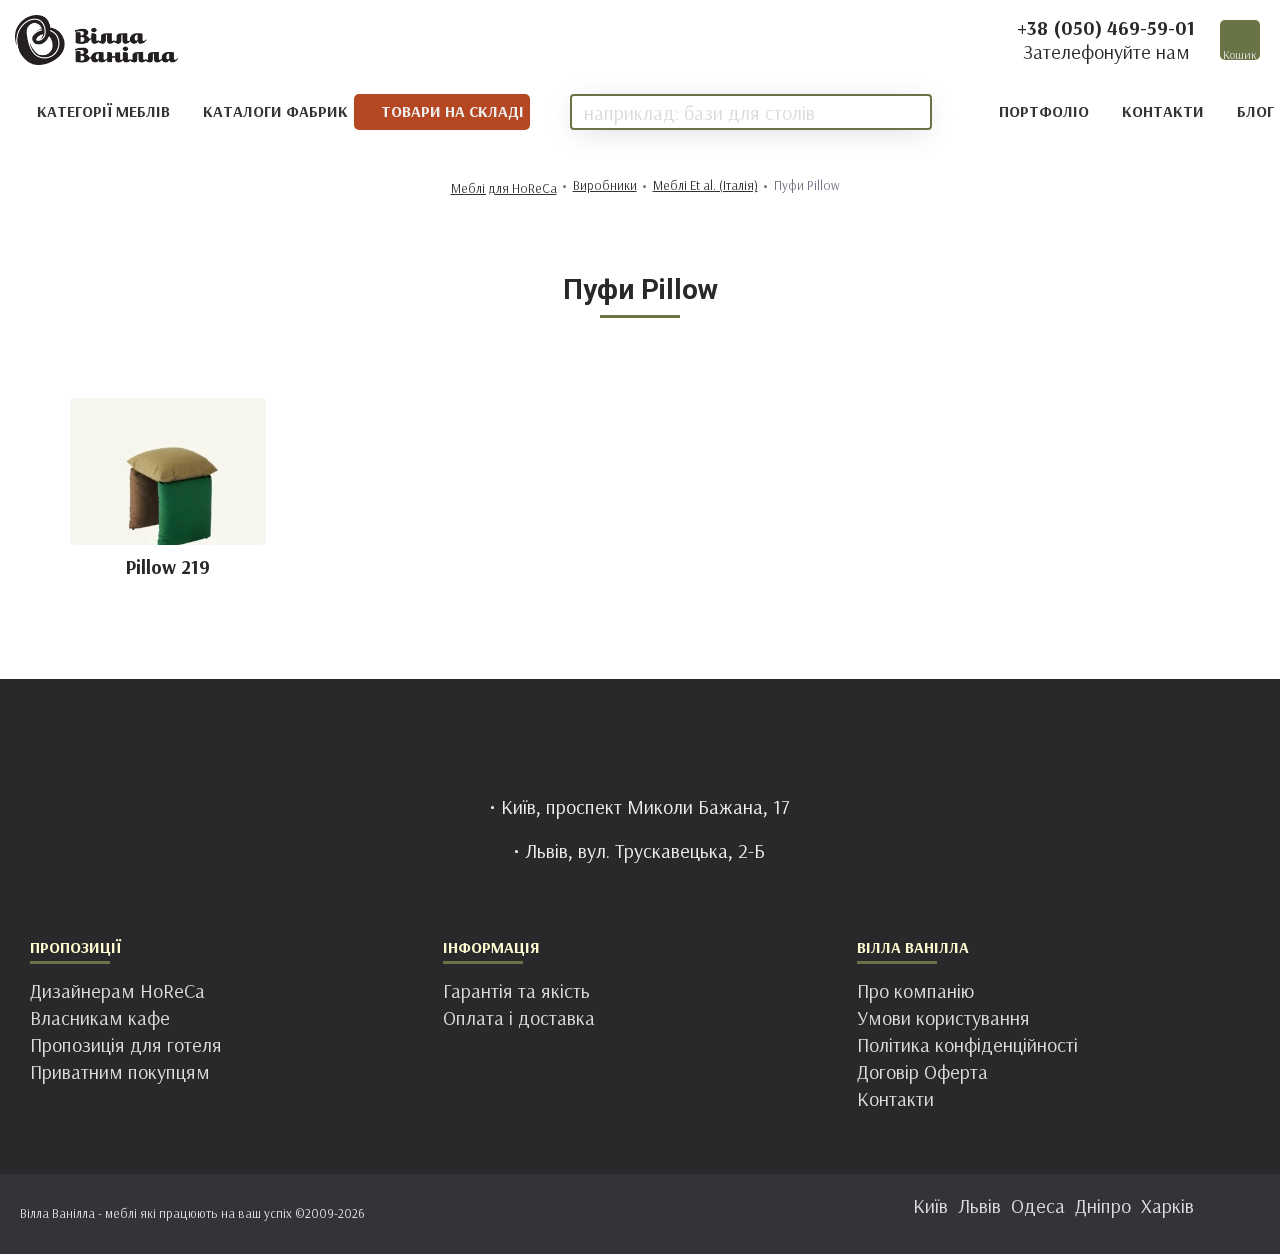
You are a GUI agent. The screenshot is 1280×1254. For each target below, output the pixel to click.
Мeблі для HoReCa (504, 188)
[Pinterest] (660, 1214)
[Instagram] (620, 1214)
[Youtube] (700, 1214)
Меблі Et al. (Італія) (705, 185)
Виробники (605, 185)
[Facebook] (580, 1214)
